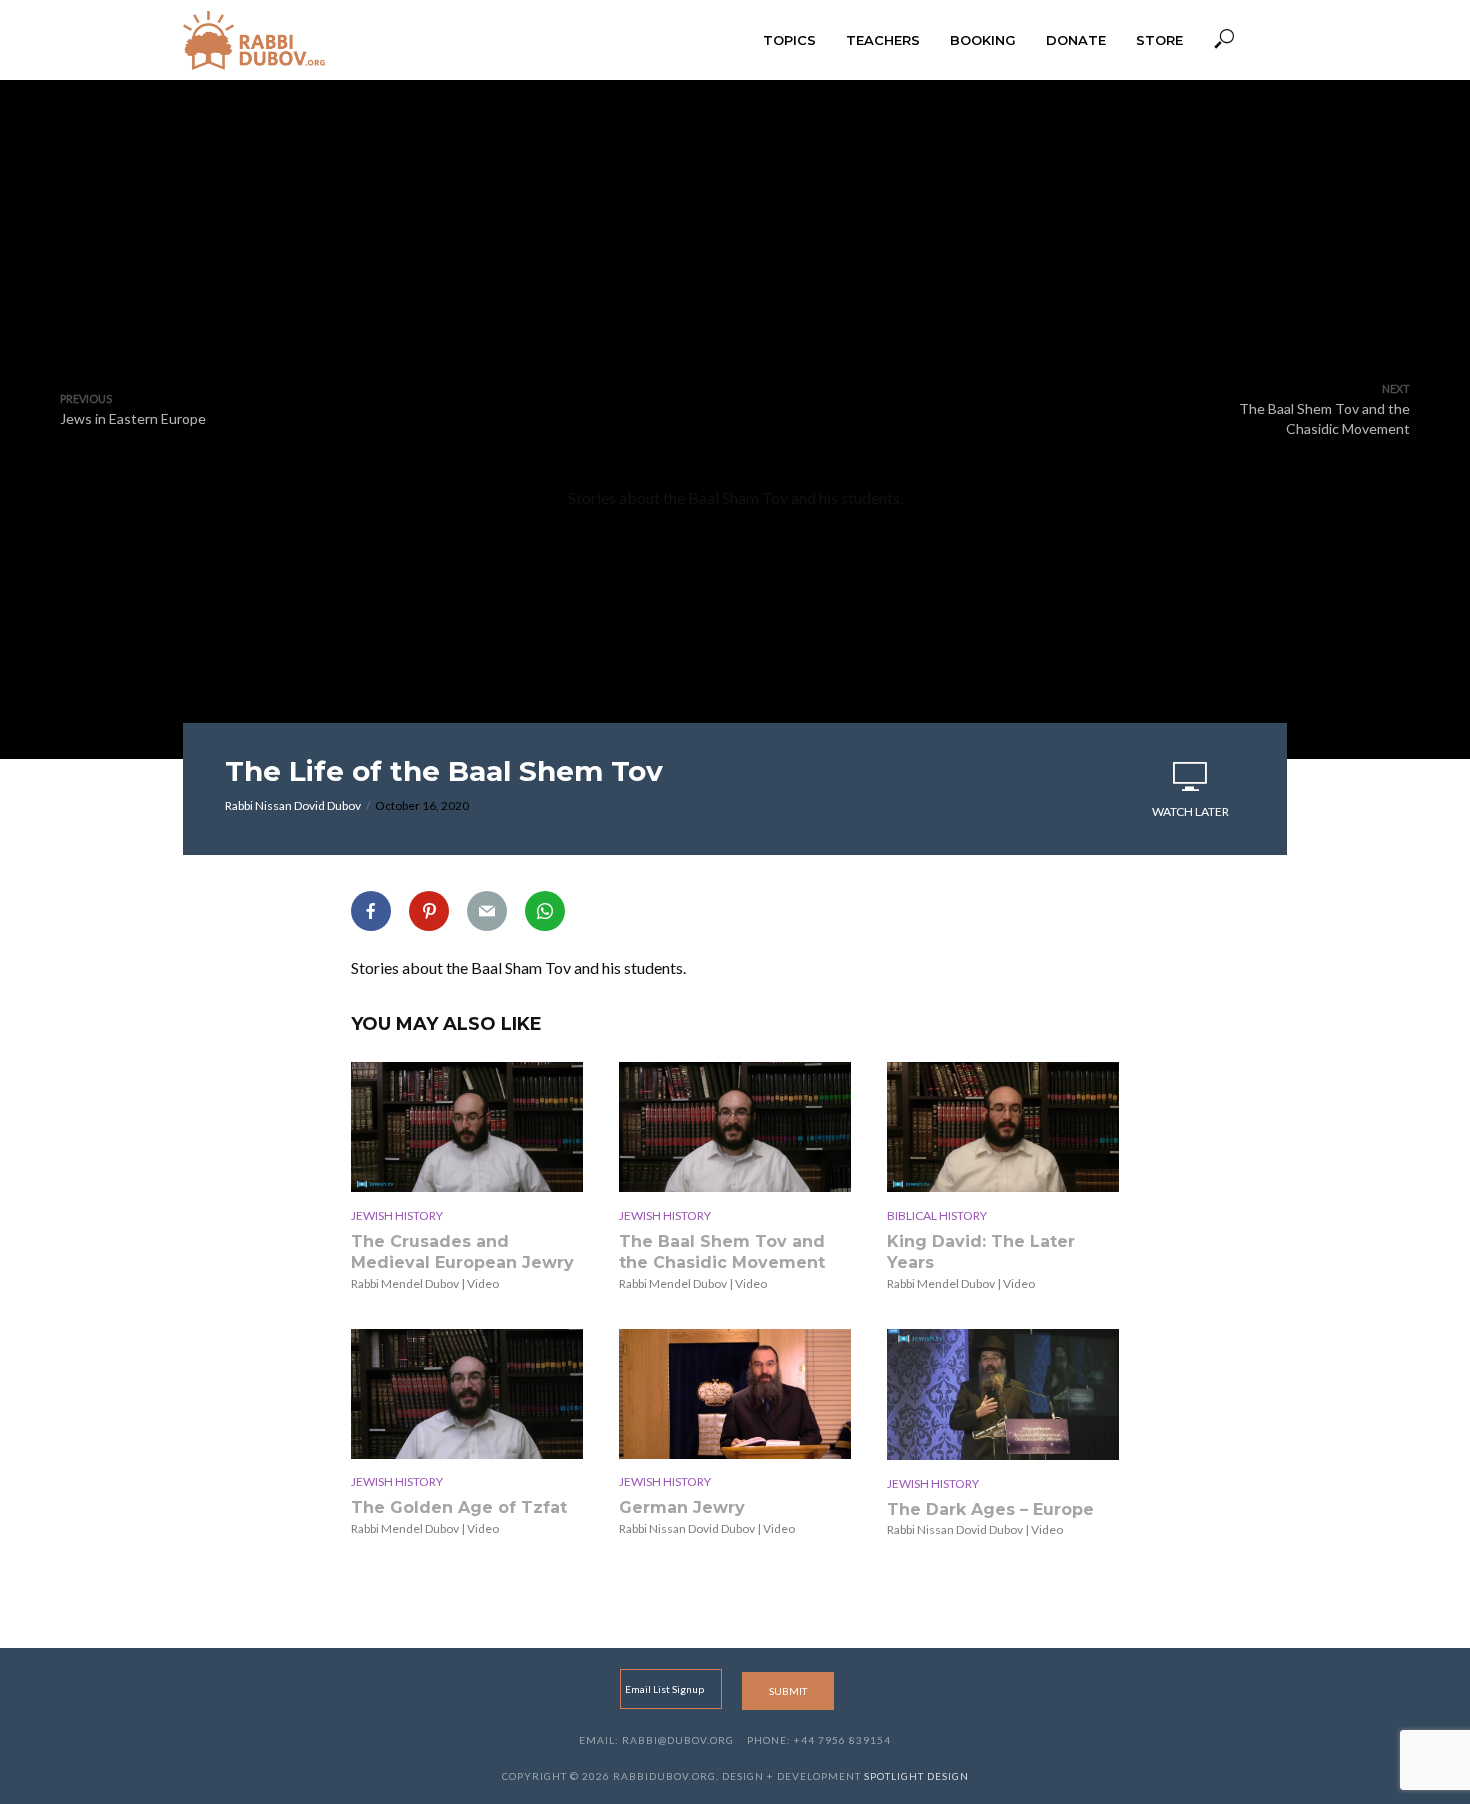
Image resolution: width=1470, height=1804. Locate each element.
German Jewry (682, 1507)
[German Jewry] (735, 1393)
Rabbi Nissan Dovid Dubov (293, 805)
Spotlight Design (916, 1776)
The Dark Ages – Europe (990, 1509)
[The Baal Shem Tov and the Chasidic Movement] (735, 1126)
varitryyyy (735, 284)
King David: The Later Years (981, 1252)
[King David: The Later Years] (1003, 1126)
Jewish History (397, 1215)
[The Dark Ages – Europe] (1003, 1394)
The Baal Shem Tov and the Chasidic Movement (722, 1252)
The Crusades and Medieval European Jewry (462, 1252)
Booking (983, 40)
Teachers (883, 40)
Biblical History (937, 1215)
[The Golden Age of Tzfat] (467, 1393)
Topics (789, 40)
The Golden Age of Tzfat (459, 1507)
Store (1159, 40)
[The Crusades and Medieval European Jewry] (467, 1126)
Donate (1076, 40)
